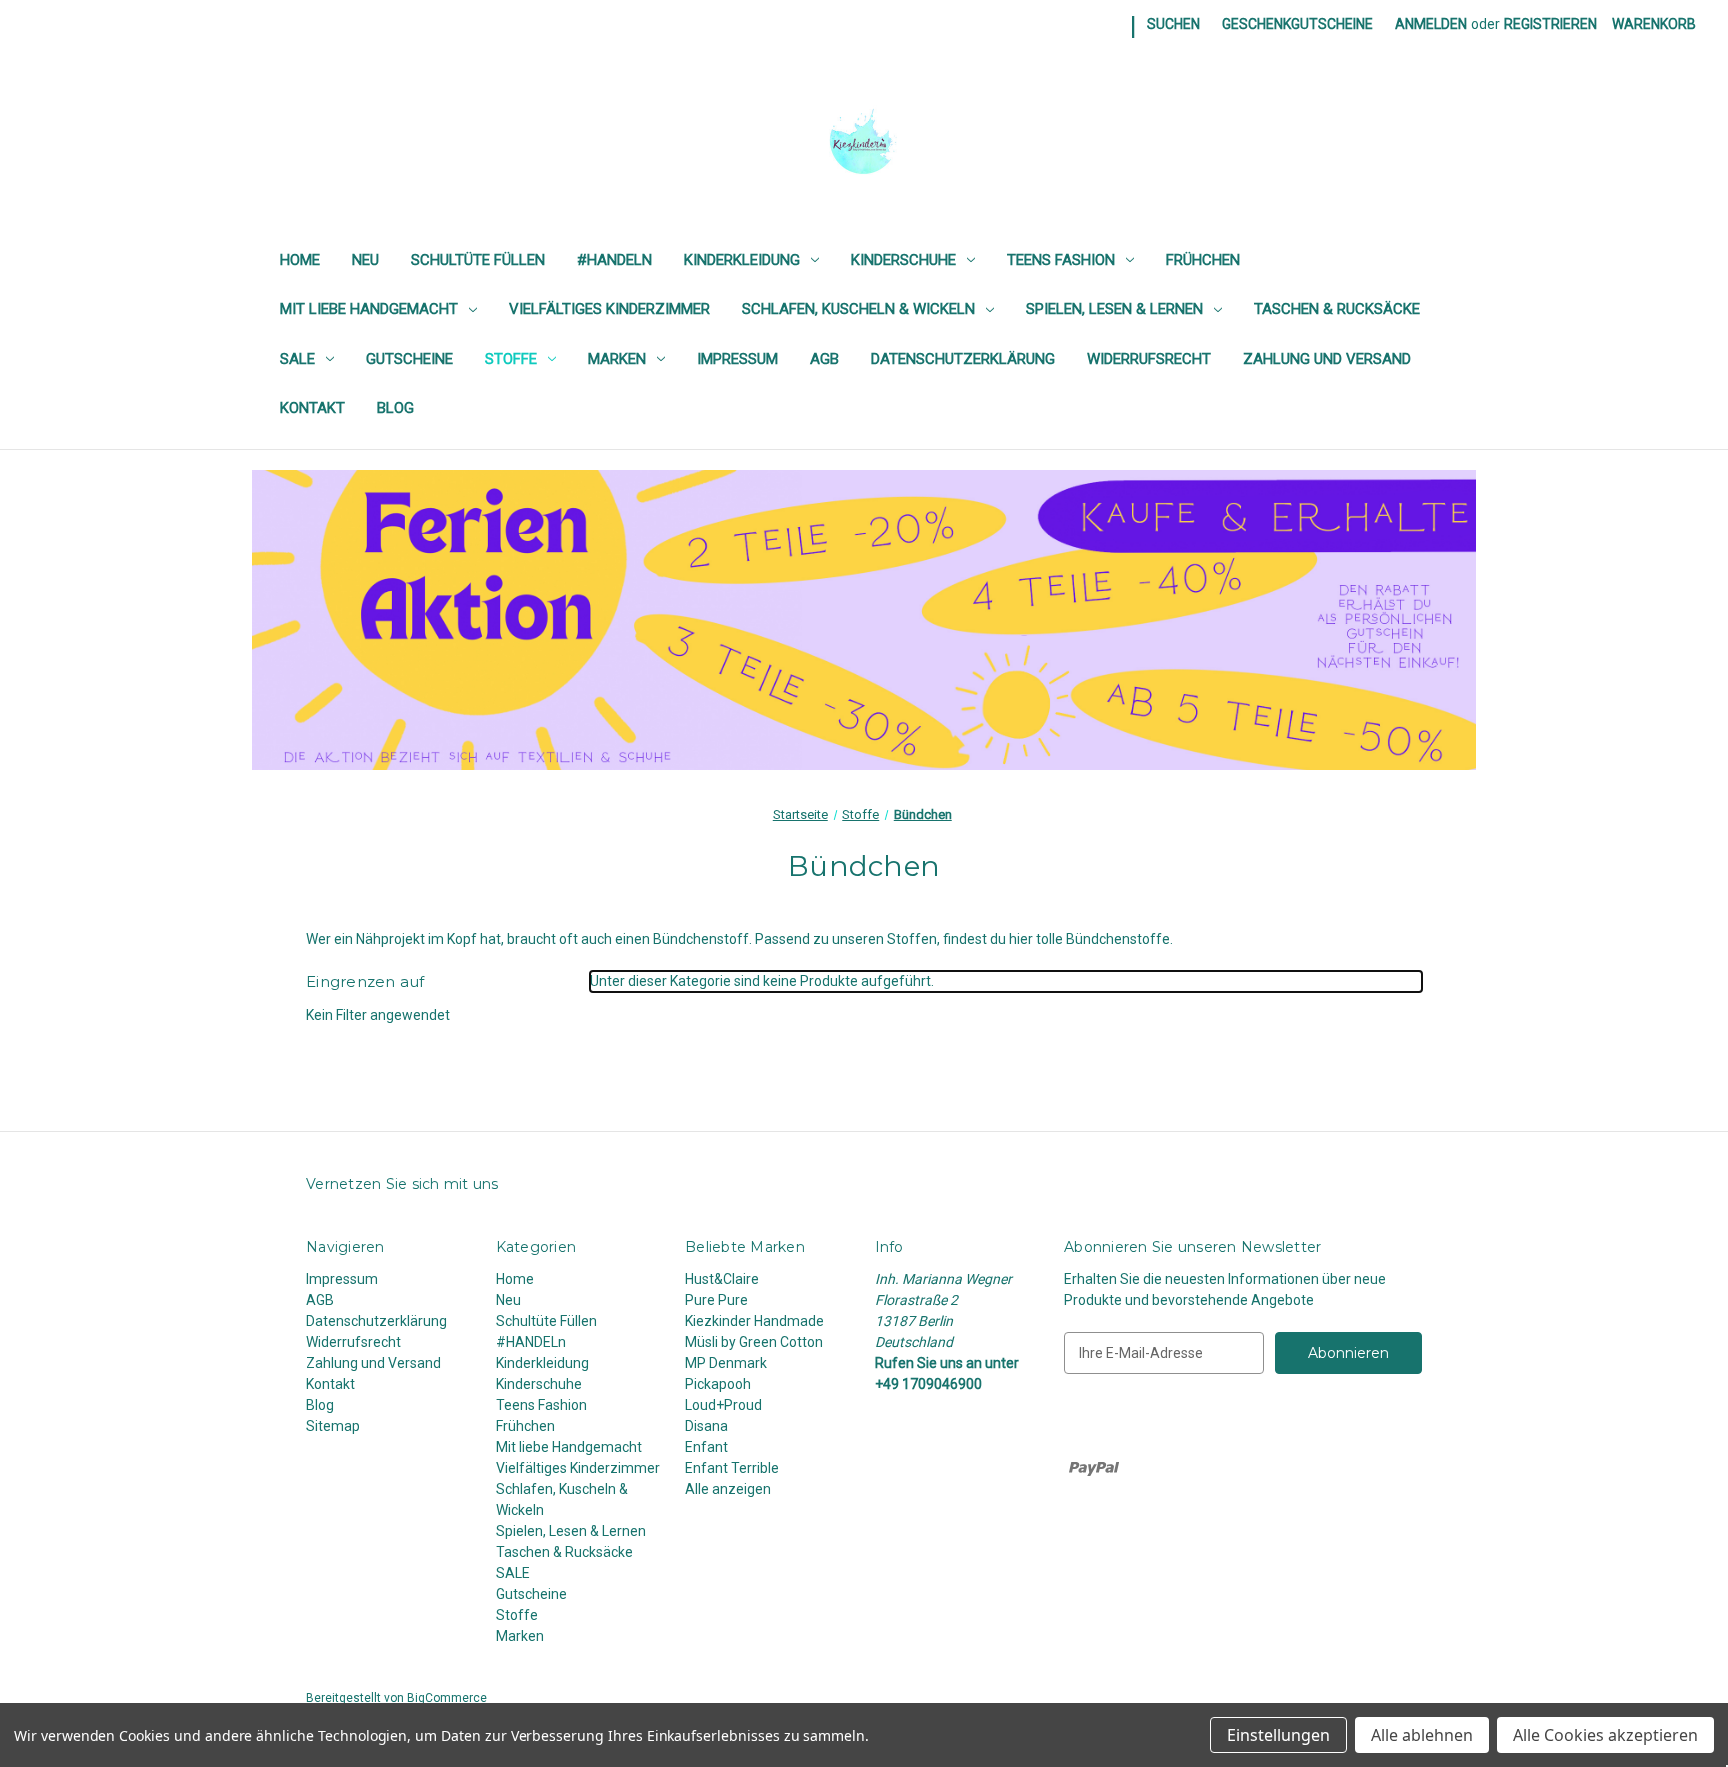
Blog (395, 408)
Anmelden (1431, 24)
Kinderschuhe (903, 260)
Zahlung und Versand (1327, 359)
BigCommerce (447, 1698)
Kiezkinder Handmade (754, 1321)
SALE (297, 359)
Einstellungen (1278, 1735)
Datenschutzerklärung (963, 359)
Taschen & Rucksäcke (1337, 309)
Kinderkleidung (742, 260)
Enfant (706, 1447)
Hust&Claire (722, 1279)
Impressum (737, 359)
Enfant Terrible (732, 1468)
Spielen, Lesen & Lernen (1114, 309)
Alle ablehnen (1422, 1735)
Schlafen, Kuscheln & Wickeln (858, 309)
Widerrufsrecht (1149, 359)
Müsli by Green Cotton (754, 1342)
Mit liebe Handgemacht (369, 309)
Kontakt (312, 408)
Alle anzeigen (728, 1489)
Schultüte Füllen (478, 260)
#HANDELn (614, 260)
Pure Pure (716, 1300)
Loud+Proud (723, 1405)
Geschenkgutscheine (1297, 24)
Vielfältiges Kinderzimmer (609, 309)
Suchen (1173, 24)
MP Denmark (726, 1363)
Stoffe (511, 359)
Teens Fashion (1061, 260)
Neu (365, 260)
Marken (617, 359)
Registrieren (1550, 24)
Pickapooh (718, 1384)
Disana (706, 1426)
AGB (824, 359)
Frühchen (1203, 260)
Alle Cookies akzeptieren (1605, 1735)
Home (300, 260)
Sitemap (333, 1426)
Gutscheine (409, 359)
